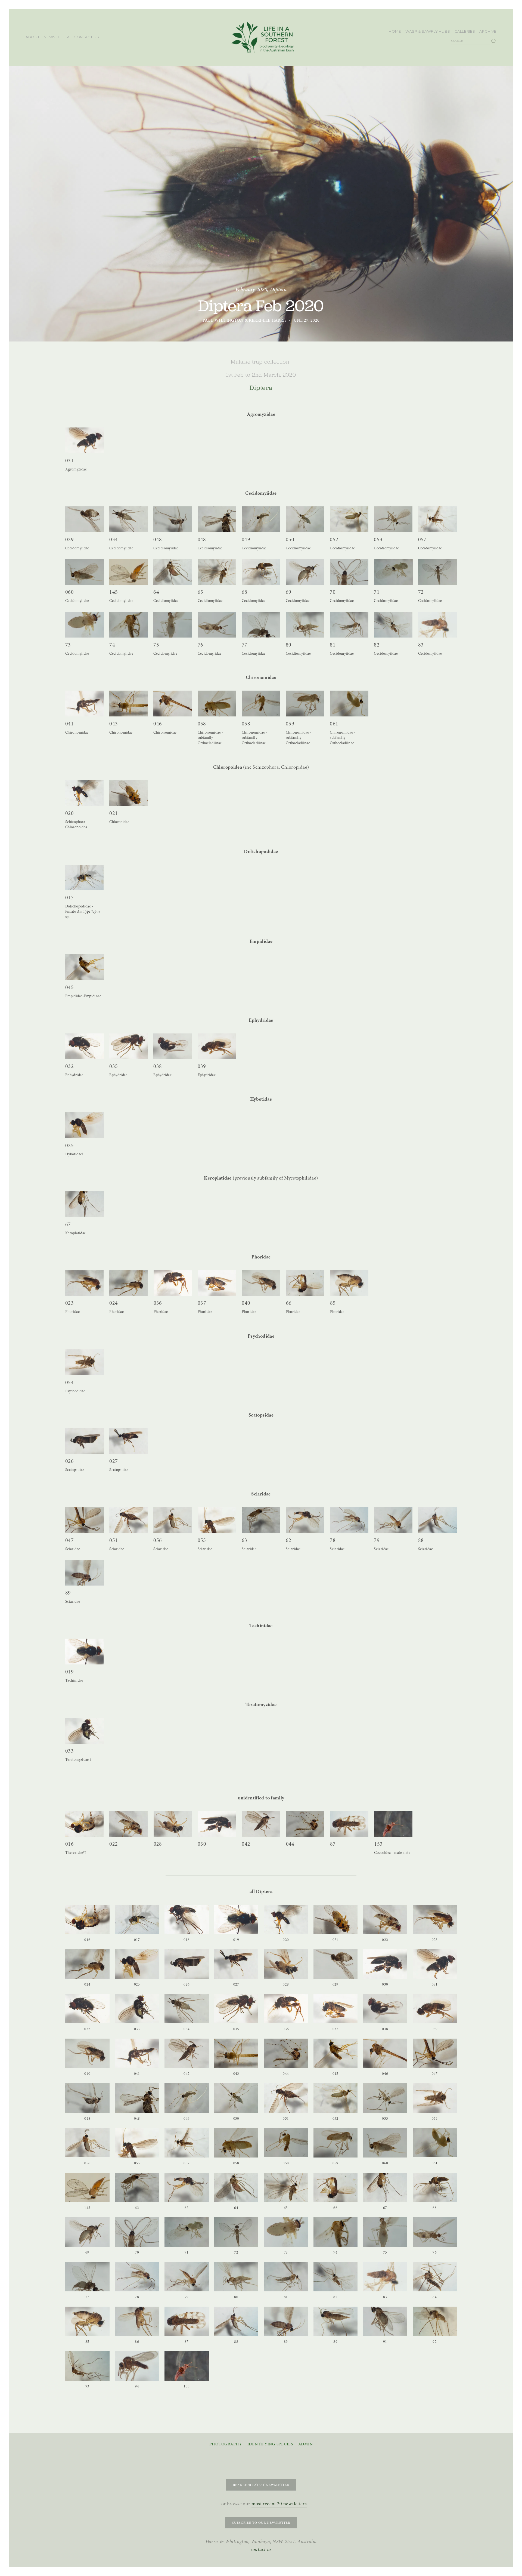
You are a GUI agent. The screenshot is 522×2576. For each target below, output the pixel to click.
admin (306, 2444)
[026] (85, 1441)
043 (114, 724)
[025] (85, 1125)
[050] (305, 519)
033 (69, 1751)
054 (69, 1382)
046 (158, 724)
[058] (217, 704)
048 (158, 539)
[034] (129, 519)
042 (246, 1844)
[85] (349, 1283)
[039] (217, 1046)
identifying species (270, 2444)
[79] (393, 1520)
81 (333, 645)
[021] (128, 793)
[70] (349, 572)
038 (158, 1066)
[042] (261, 1824)
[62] (305, 1520)
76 (201, 645)
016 (69, 1844)
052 (334, 539)
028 (158, 1844)
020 (69, 813)
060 (69, 592)
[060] (85, 572)
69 (289, 592)
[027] (129, 1441)
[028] (173, 1824)
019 (69, 1672)
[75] (173, 625)
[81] (349, 625)
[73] (85, 625)
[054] (85, 1362)
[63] (261, 1520)
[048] (173, 519)
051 (114, 1540)
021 (114, 813)
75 (156, 645)
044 (290, 1844)
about (32, 37)
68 (245, 592)
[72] (437, 572)
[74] (129, 625)
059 (290, 724)
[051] (129, 1520)
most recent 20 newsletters (279, 2504)
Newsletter (57, 37)
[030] (217, 1824)
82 (377, 645)
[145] (129, 572)
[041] (85, 704)
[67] (85, 1204)
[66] (305, 1283)
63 (245, 1540)
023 (69, 1303)
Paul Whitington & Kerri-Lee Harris (245, 320)
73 (68, 645)
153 (378, 1844)
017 (69, 898)
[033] (85, 1731)
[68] (261, 572)
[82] (393, 625)
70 (333, 592)
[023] (84, 1283)
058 (202, 724)
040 (246, 1303)
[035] (129, 1046)
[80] (305, 625)
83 (421, 645)
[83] (437, 625)
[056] (173, 1520)
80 (289, 645)
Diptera (278, 289)
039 (202, 1066)
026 (69, 1461)
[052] (349, 519)
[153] (393, 1824)
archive (488, 31)
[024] (128, 1283)
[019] (84, 1651)
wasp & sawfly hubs (428, 31)
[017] (84, 878)
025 (69, 1145)
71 (377, 592)
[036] (173, 1283)
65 (201, 592)
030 (202, 1844)
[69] (305, 572)
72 (421, 592)
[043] (129, 704)
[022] (128, 1824)
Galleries (465, 31)
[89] (85, 1573)
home (395, 31)
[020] (84, 793)
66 (289, 1303)
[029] (85, 519)
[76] (217, 625)
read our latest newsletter (261, 2485)
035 (114, 1066)
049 (246, 539)
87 (333, 1844)
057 (422, 539)
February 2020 (251, 289)
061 (334, 724)
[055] (217, 1520)
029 (69, 539)
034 (114, 539)
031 (69, 461)
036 (158, 1303)
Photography (226, 2444)
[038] (173, 1046)
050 (290, 539)
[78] (349, 1520)
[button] (87, 1919)
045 (69, 987)
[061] (349, 704)
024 (114, 1303)
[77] (261, 625)
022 (114, 1844)
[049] (261, 519)
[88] (437, 1520)
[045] (85, 967)
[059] (305, 704)
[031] (85, 440)
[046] (173, 704)
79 (377, 1540)
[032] (85, 1046)
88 (421, 1540)
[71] (393, 572)
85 (333, 1303)
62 (289, 1540)
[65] (217, 572)
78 (333, 1540)
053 (378, 539)
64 (156, 592)
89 (68, 1593)
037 (202, 1303)
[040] (261, 1283)
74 (112, 645)
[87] (349, 1824)
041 (69, 724)
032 (69, 1066)
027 (114, 1461)
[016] (84, 1824)
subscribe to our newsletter (261, 2523)
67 (68, 1224)
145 (114, 592)
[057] (437, 519)
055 (202, 1540)
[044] (305, 1824)
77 (245, 645)
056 (158, 1540)
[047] (85, 1520)
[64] (173, 572)
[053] (393, 519)
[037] (217, 1283)
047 (69, 1540)
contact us (86, 37)
